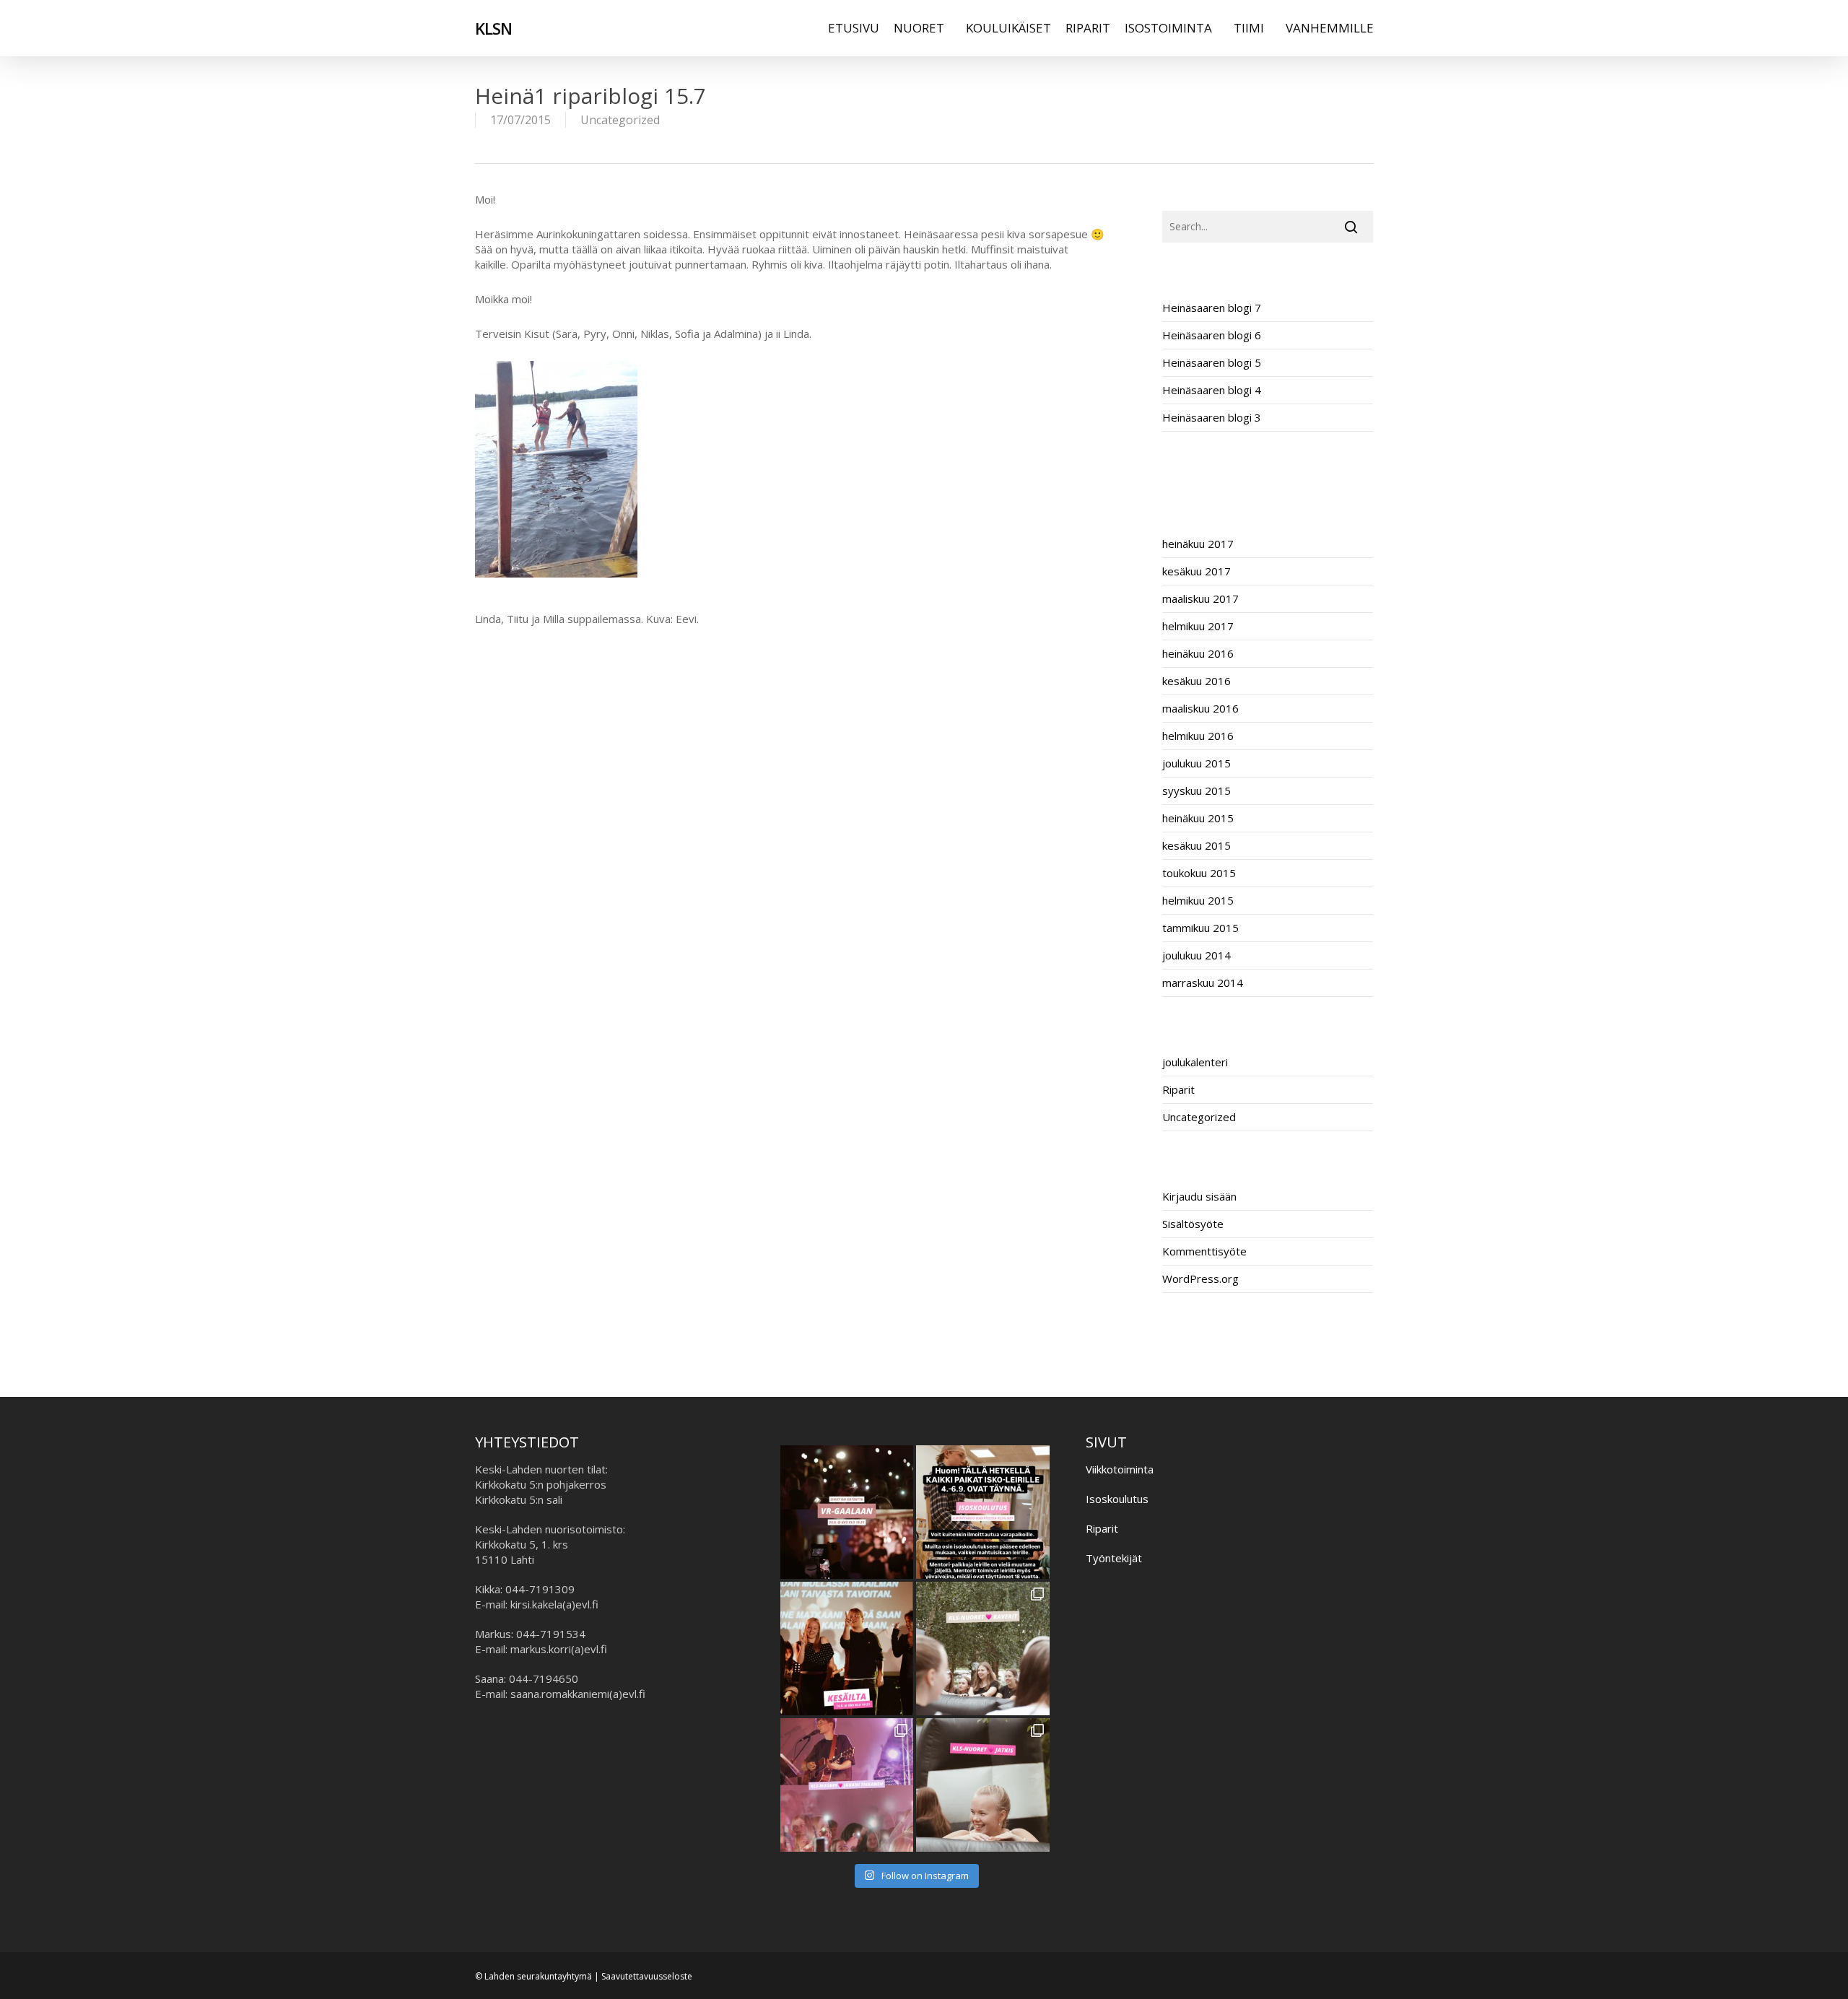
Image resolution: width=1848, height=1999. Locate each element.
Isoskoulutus (1117, 1499)
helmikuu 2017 (1198, 626)
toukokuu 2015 (1199, 873)
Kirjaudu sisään (1199, 1196)
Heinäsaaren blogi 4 (1212, 390)
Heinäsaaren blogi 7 (1212, 308)
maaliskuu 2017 (1200, 598)
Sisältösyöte (1193, 1224)
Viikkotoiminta (1120, 1469)
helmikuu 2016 (1198, 736)
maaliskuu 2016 (1200, 708)
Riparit (1178, 1089)
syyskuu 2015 (1197, 791)
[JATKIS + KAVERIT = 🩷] (983, 1649)
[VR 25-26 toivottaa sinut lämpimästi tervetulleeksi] (847, 1512)
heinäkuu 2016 (1198, 653)
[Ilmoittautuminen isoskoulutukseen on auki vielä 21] (983, 1512)
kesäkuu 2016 (1197, 681)
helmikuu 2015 (1198, 900)
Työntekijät (1114, 1558)
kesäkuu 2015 (1197, 845)
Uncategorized (620, 120)
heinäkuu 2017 (1198, 544)
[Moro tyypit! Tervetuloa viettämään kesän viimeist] (847, 1649)
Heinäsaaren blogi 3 (1212, 417)
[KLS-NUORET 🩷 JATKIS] (983, 1785)
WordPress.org (1200, 1279)
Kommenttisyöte (1204, 1251)
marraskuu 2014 (1203, 983)
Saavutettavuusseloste (647, 1976)
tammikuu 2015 (1200, 928)
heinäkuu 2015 (1198, 818)
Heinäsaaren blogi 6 (1212, 335)
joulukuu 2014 (1197, 955)
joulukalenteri (1195, 1062)
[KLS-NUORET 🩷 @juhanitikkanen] (847, 1785)
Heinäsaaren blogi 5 (1212, 362)
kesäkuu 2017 (1197, 571)
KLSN (493, 28)
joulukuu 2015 (1197, 763)
